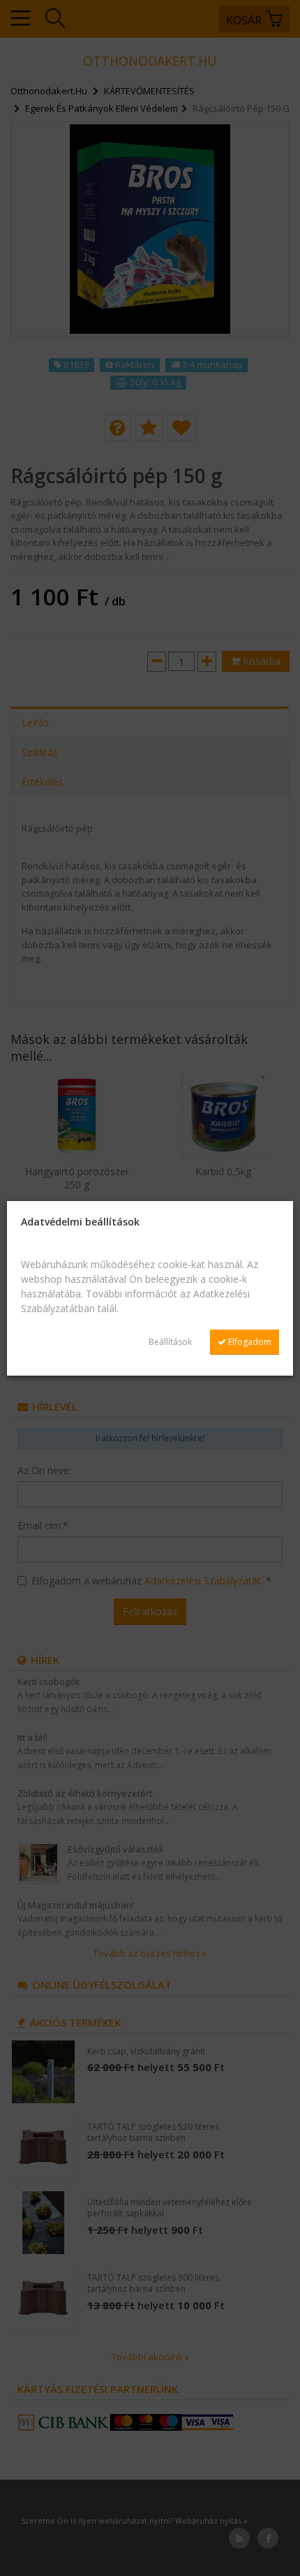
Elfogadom (249, 1342)
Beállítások (170, 1342)
